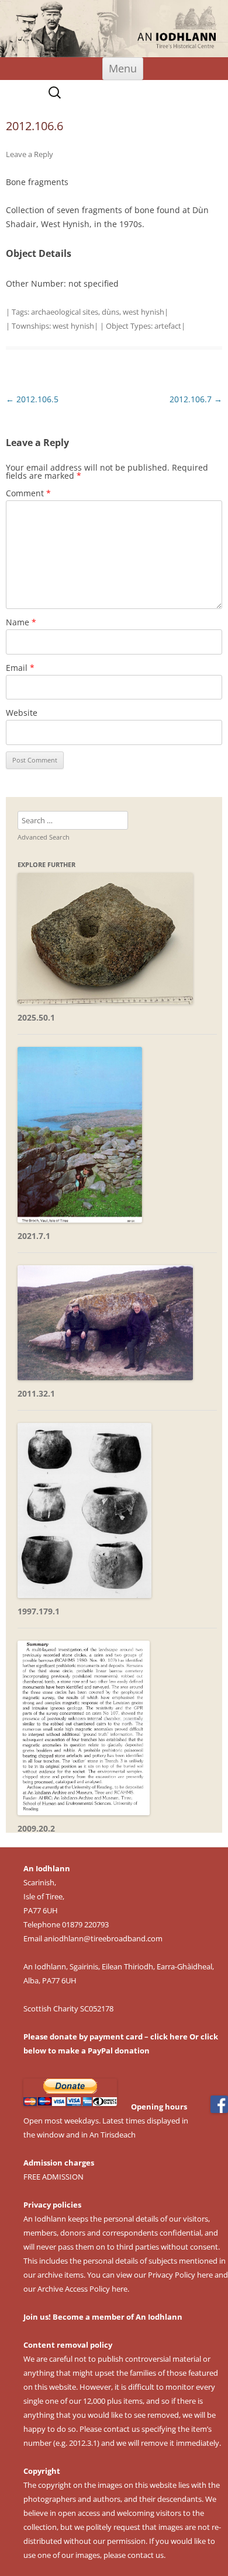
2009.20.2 (36, 1828)
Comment (28, 493)
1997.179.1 (39, 1611)
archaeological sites (65, 312)
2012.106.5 (32, 399)
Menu (123, 68)
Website (22, 713)
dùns (110, 312)
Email (20, 668)
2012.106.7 (196, 399)
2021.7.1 (34, 1236)
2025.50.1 (36, 1017)
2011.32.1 (36, 1393)
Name (21, 622)
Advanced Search (44, 837)
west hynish (144, 312)
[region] (114, 29)
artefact (168, 326)
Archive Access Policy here (82, 2289)
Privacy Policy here (180, 2275)
